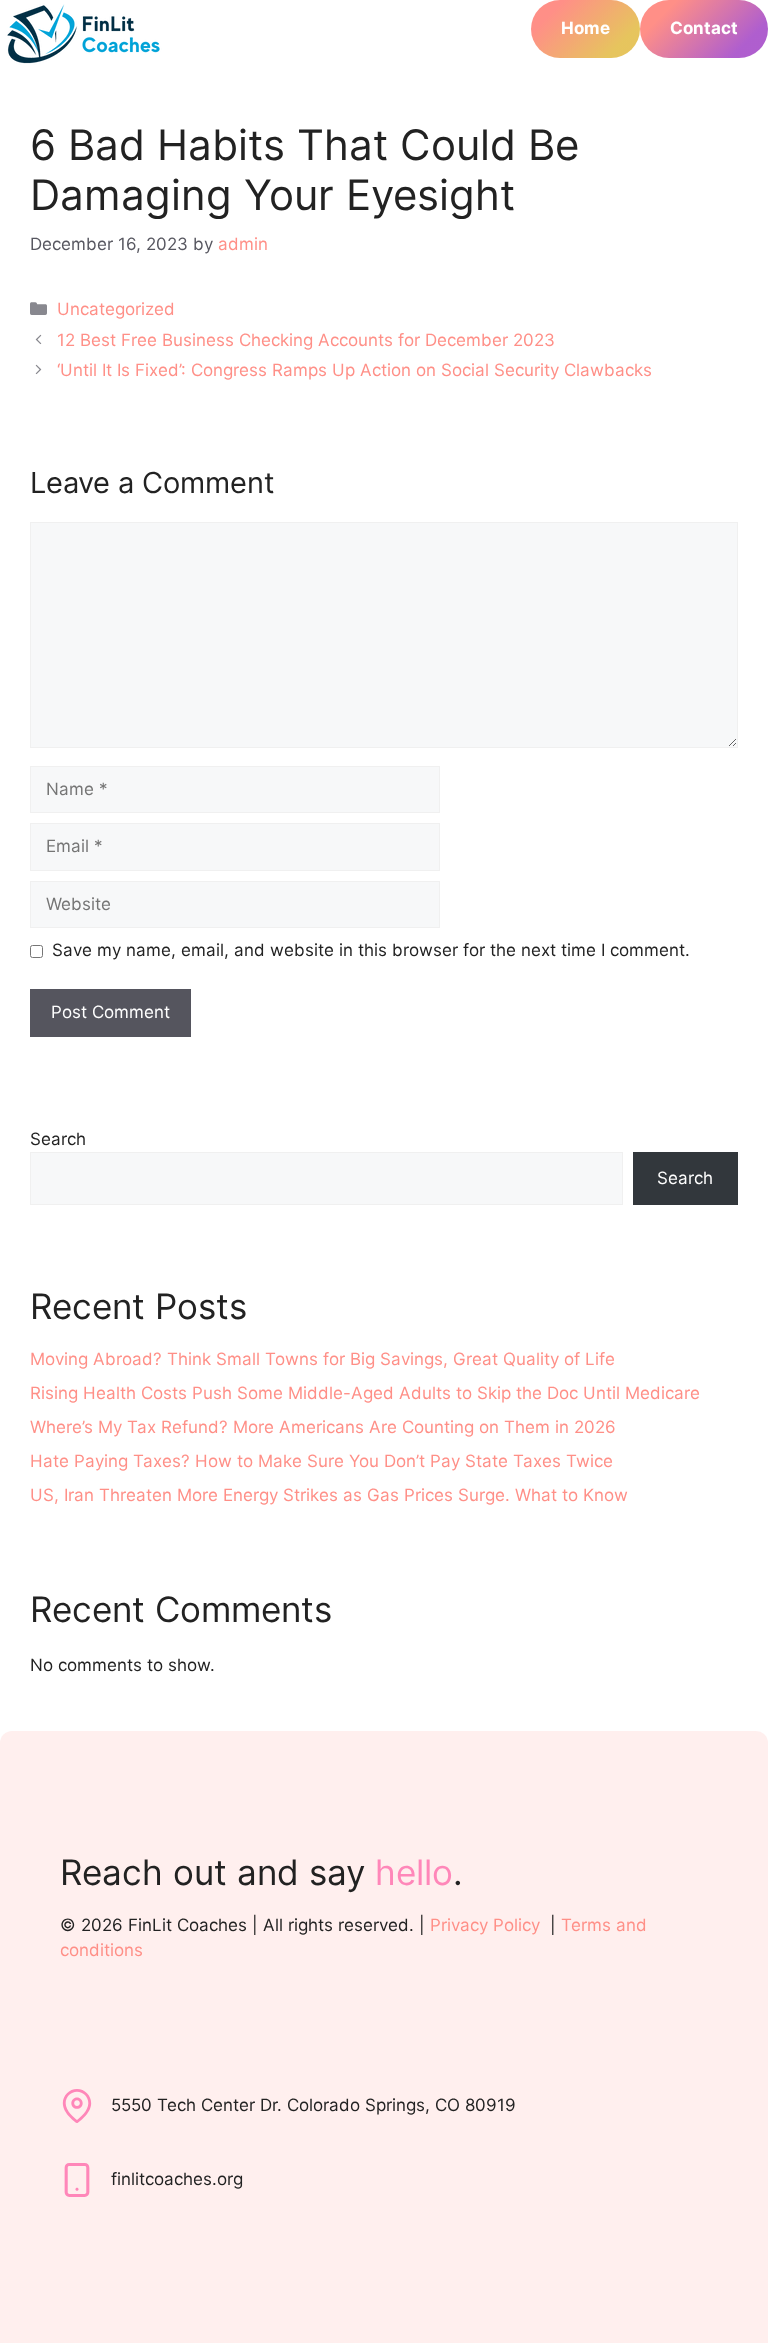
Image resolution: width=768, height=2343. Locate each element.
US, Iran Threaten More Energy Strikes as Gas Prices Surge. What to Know (329, 1495)
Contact (704, 28)
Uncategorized (116, 309)
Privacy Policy (485, 1925)
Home (585, 28)
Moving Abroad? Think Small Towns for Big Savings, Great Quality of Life (322, 1359)
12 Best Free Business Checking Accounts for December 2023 (306, 340)
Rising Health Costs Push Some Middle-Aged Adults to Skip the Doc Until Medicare (365, 1393)
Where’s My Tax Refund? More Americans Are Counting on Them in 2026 (323, 1427)
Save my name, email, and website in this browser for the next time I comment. (371, 950)
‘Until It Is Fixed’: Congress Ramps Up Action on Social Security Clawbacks (354, 370)
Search (58, 1139)
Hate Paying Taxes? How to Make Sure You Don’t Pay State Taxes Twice (321, 1461)
